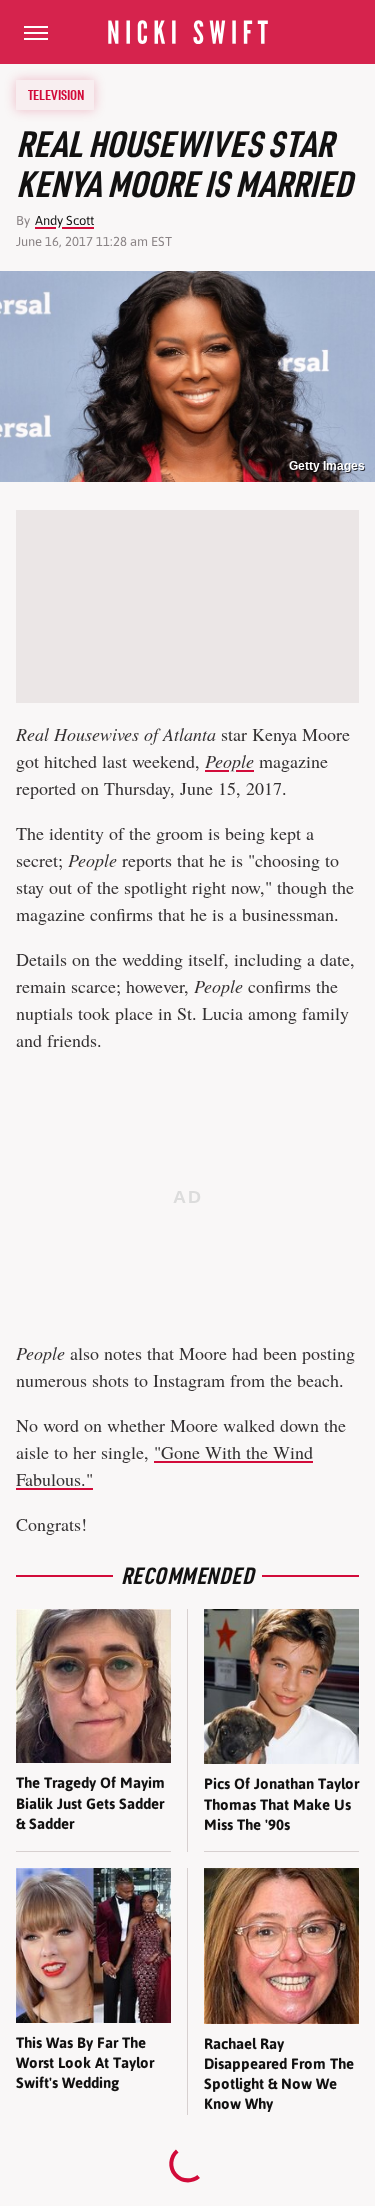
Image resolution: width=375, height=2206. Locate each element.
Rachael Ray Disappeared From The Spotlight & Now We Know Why (279, 2074)
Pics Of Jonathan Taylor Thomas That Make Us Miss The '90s (281, 1804)
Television (56, 95)
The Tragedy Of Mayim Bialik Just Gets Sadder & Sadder (90, 1803)
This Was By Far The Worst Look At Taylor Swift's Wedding (85, 2063)
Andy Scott (64, 220)
